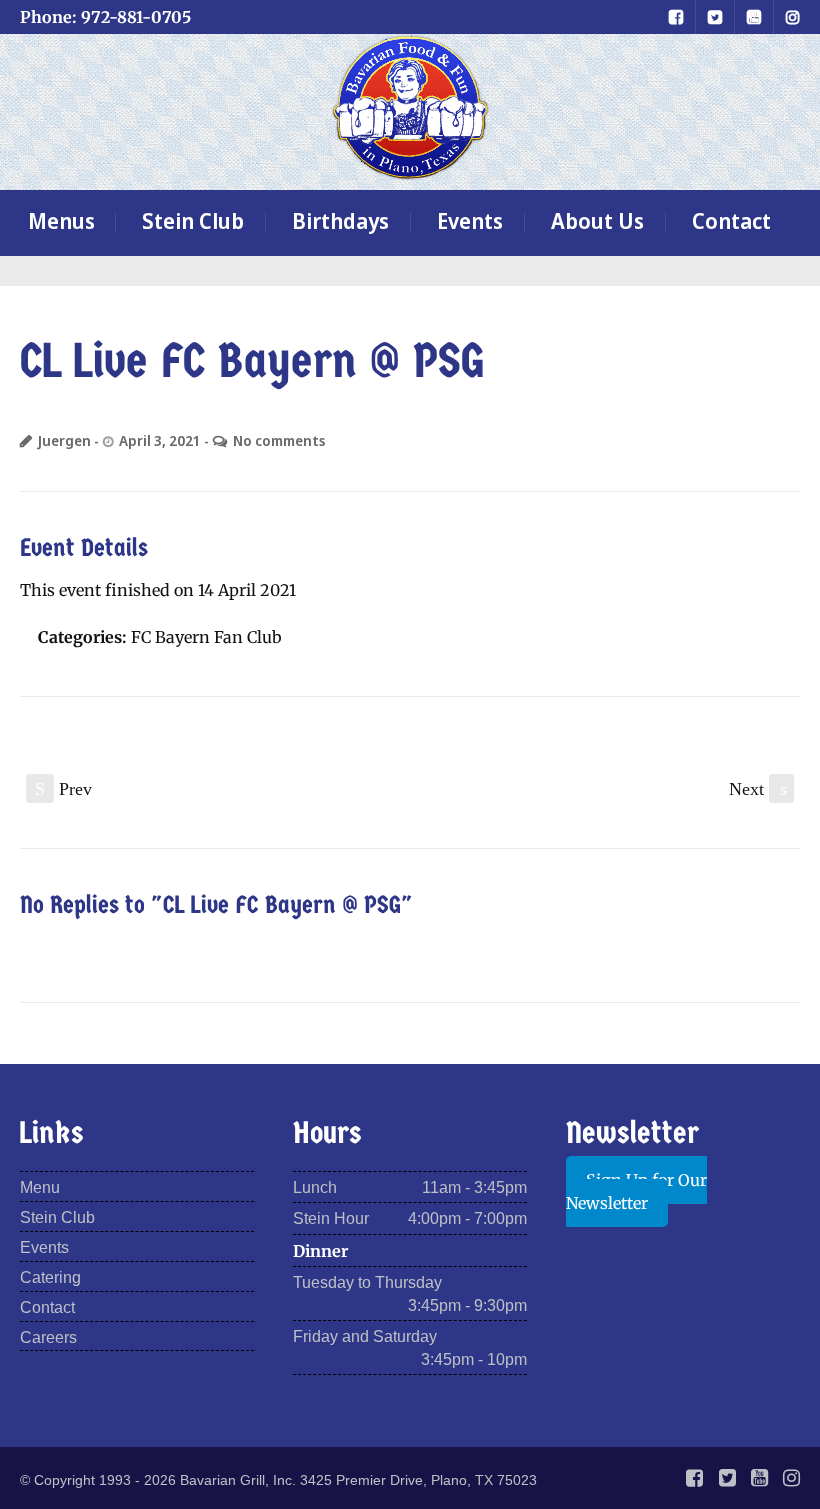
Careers (48, 1337)
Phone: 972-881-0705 (105, 17)
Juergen (64, 440)
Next (758, 789)
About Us (597, 220)
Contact (731, 220)
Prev (63, 789)
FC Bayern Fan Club (206, 637)
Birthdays (340, 220)
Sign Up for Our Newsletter (636, 1191)
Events (470, 220)
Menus (61, 220)
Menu (40, 1187)
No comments (279, 440)
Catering (50, 1277)
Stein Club (193, 220)
